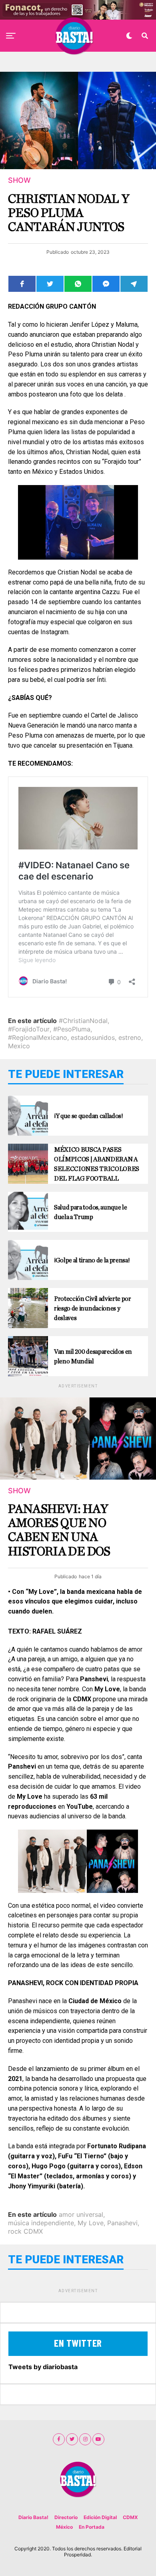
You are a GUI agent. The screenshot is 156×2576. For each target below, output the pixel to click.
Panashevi (122, 2223)
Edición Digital (100, 2517)
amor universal (81, 2214)
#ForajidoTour (29, 1029)
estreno (130, 1037)
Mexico (19, 1046)
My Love (91, 2223)
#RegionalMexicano (38, 1037)
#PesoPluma (72, 1029)
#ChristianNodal (83, 1021)
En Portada (92, 2527)
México (64, 2527)
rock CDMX (25, 2231)
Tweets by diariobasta (43, 2367)
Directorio (66, 2517)
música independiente (41, 2223)
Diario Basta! (33, 2517)
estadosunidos (93, 1037)
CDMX (130, 2517)
